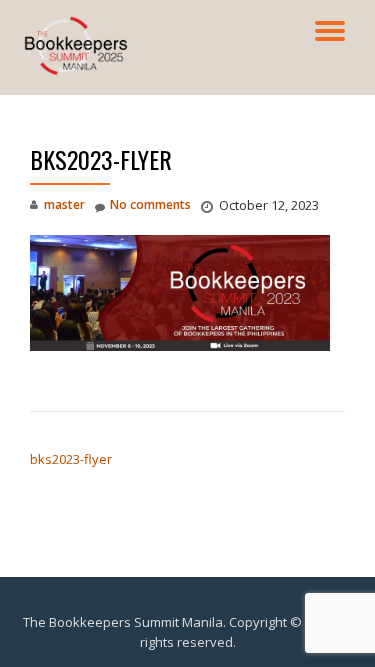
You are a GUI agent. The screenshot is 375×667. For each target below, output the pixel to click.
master (64, 204)
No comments (150, 204)
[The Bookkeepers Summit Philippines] (79, 35)
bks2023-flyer (71, 459)
